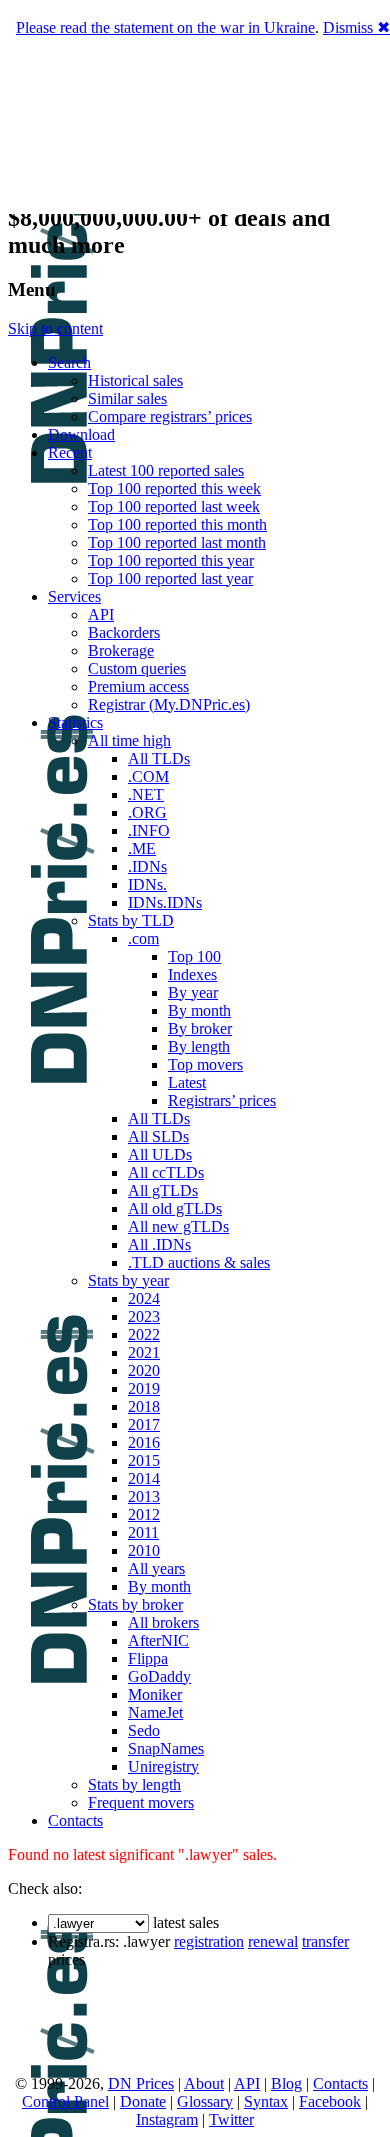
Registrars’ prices (222, 1100)
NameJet (155, 1712)
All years (156, 1568)
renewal (273, 1941)
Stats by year (128, 1280)
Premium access (138, 686)
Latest (187, 1082)
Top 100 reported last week (174, 506)
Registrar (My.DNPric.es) (169, 704)
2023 (144, 1316)
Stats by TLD (131, 920)
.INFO (149, 830)
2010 (144, 1550)
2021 (144, 1352)
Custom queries (137, 668)
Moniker (155, 1694)
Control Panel (65, 2101)
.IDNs (147, 866)
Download (81, 434)
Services (74, 596)
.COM (148, 776)
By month (199, 1010)
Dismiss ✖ (356, 27)
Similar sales (127, 398)
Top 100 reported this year (171, 560)
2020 (144, 1370)
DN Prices (141, 2083)
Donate (143, 2101)
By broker (200, 1028)
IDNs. (147, 884)
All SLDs (158, 1136)
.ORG (147, 812)
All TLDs (159, 758)
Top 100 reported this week (174, 488)
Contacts (75, 1820)
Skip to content (55, 328)
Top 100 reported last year (170, 578)
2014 (144, 1478)
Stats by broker (135, 1604)
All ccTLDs (166, 1172)
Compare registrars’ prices (170, 416)
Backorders (124, 632)
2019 (144, 1388)
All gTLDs (163, 1190)
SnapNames (166, 1748)
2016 (144, 1442)
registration (209, 1941)
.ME (142, 848)
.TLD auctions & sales (199, 1262)
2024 (144, 1298)
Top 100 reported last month (177, 542)
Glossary (205, 2101)
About (204, 2083)
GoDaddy (159, 1676)
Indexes (192, 974)
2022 (144, 1334)
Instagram (167, 2119)
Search (69, 362)
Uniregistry (163, 1766)
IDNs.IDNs (165, 902)
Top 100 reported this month (177, 524)
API (101, 614)
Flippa (148, 1658)
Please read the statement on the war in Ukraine (165, 27)
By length (199, 1046)
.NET (146, 794)
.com (143, 938)
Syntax (266, 2101)
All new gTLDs (178, 1226)
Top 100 (194, 956)
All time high (129, 740)
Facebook (330, 2101)
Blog (286, 2083)
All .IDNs (159, 1244)
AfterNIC (158, 1640)
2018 (144, 1406)
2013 (144, 1496)
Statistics (75, 722)
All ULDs (160, 1154)
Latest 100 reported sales (166, 470)
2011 (143, 1532)
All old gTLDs (175, 1208)
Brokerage (121, 650)
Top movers (205, 1064)
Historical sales (135, 380)
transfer (325, 1941)
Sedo (144, 1730)
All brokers (163, 1622)
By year (193, 992)
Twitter (231, 2119)
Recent (70, 452)
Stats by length (134, 1784)
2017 (144, 1424)
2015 (144, 1460)
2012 (144, 1514)
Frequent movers (141, 1802)
